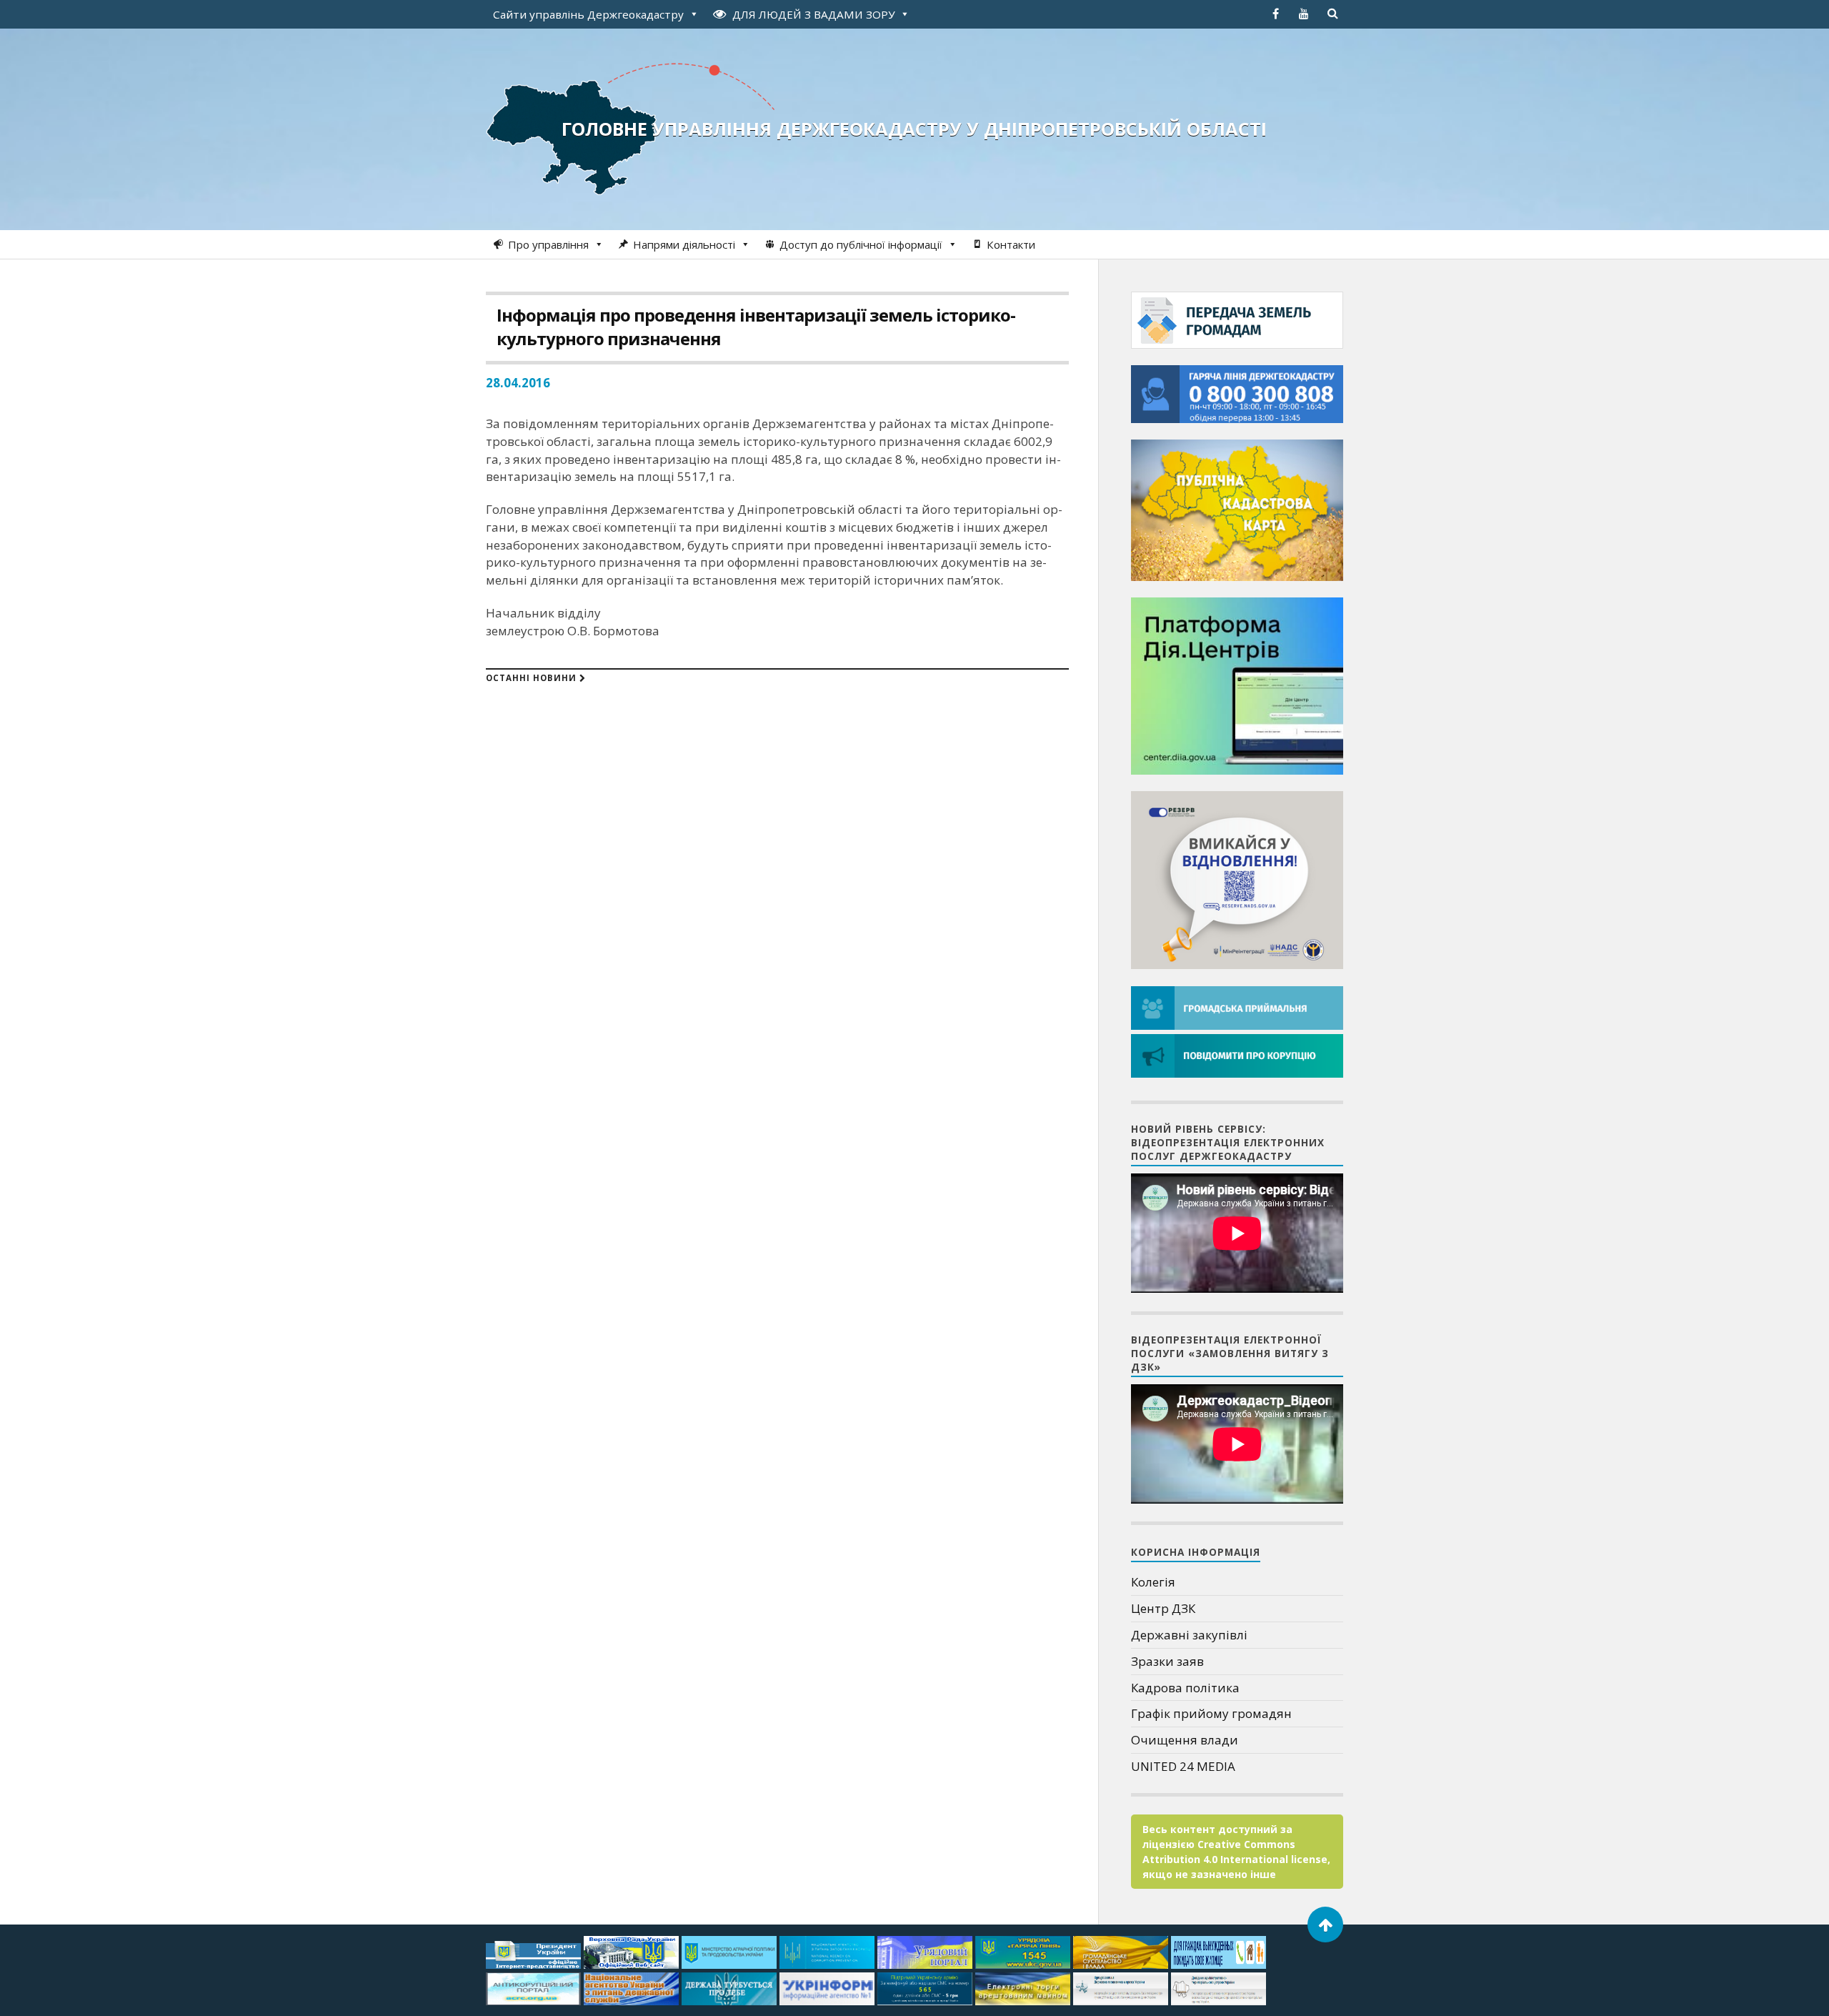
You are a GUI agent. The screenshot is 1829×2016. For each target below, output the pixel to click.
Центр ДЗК (1163, 1608)
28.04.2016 (518, 383)
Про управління (548, 244)
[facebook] (1275, 14)
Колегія (1153, 1582)
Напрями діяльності (684, 244)
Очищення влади (1185, 1740)
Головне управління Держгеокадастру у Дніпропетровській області (914, 129)
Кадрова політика (1185, 1688)
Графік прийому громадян (1211, 1713)
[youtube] (1304, 14)
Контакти (1011, 244)
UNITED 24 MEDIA (1183, 1766)
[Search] (1332, 14)
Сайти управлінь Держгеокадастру (588, 14)
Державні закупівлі (1189, 1635)
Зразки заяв (1167, 1661)
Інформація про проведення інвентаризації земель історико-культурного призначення (756, 327)
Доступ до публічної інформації (861, 244)
